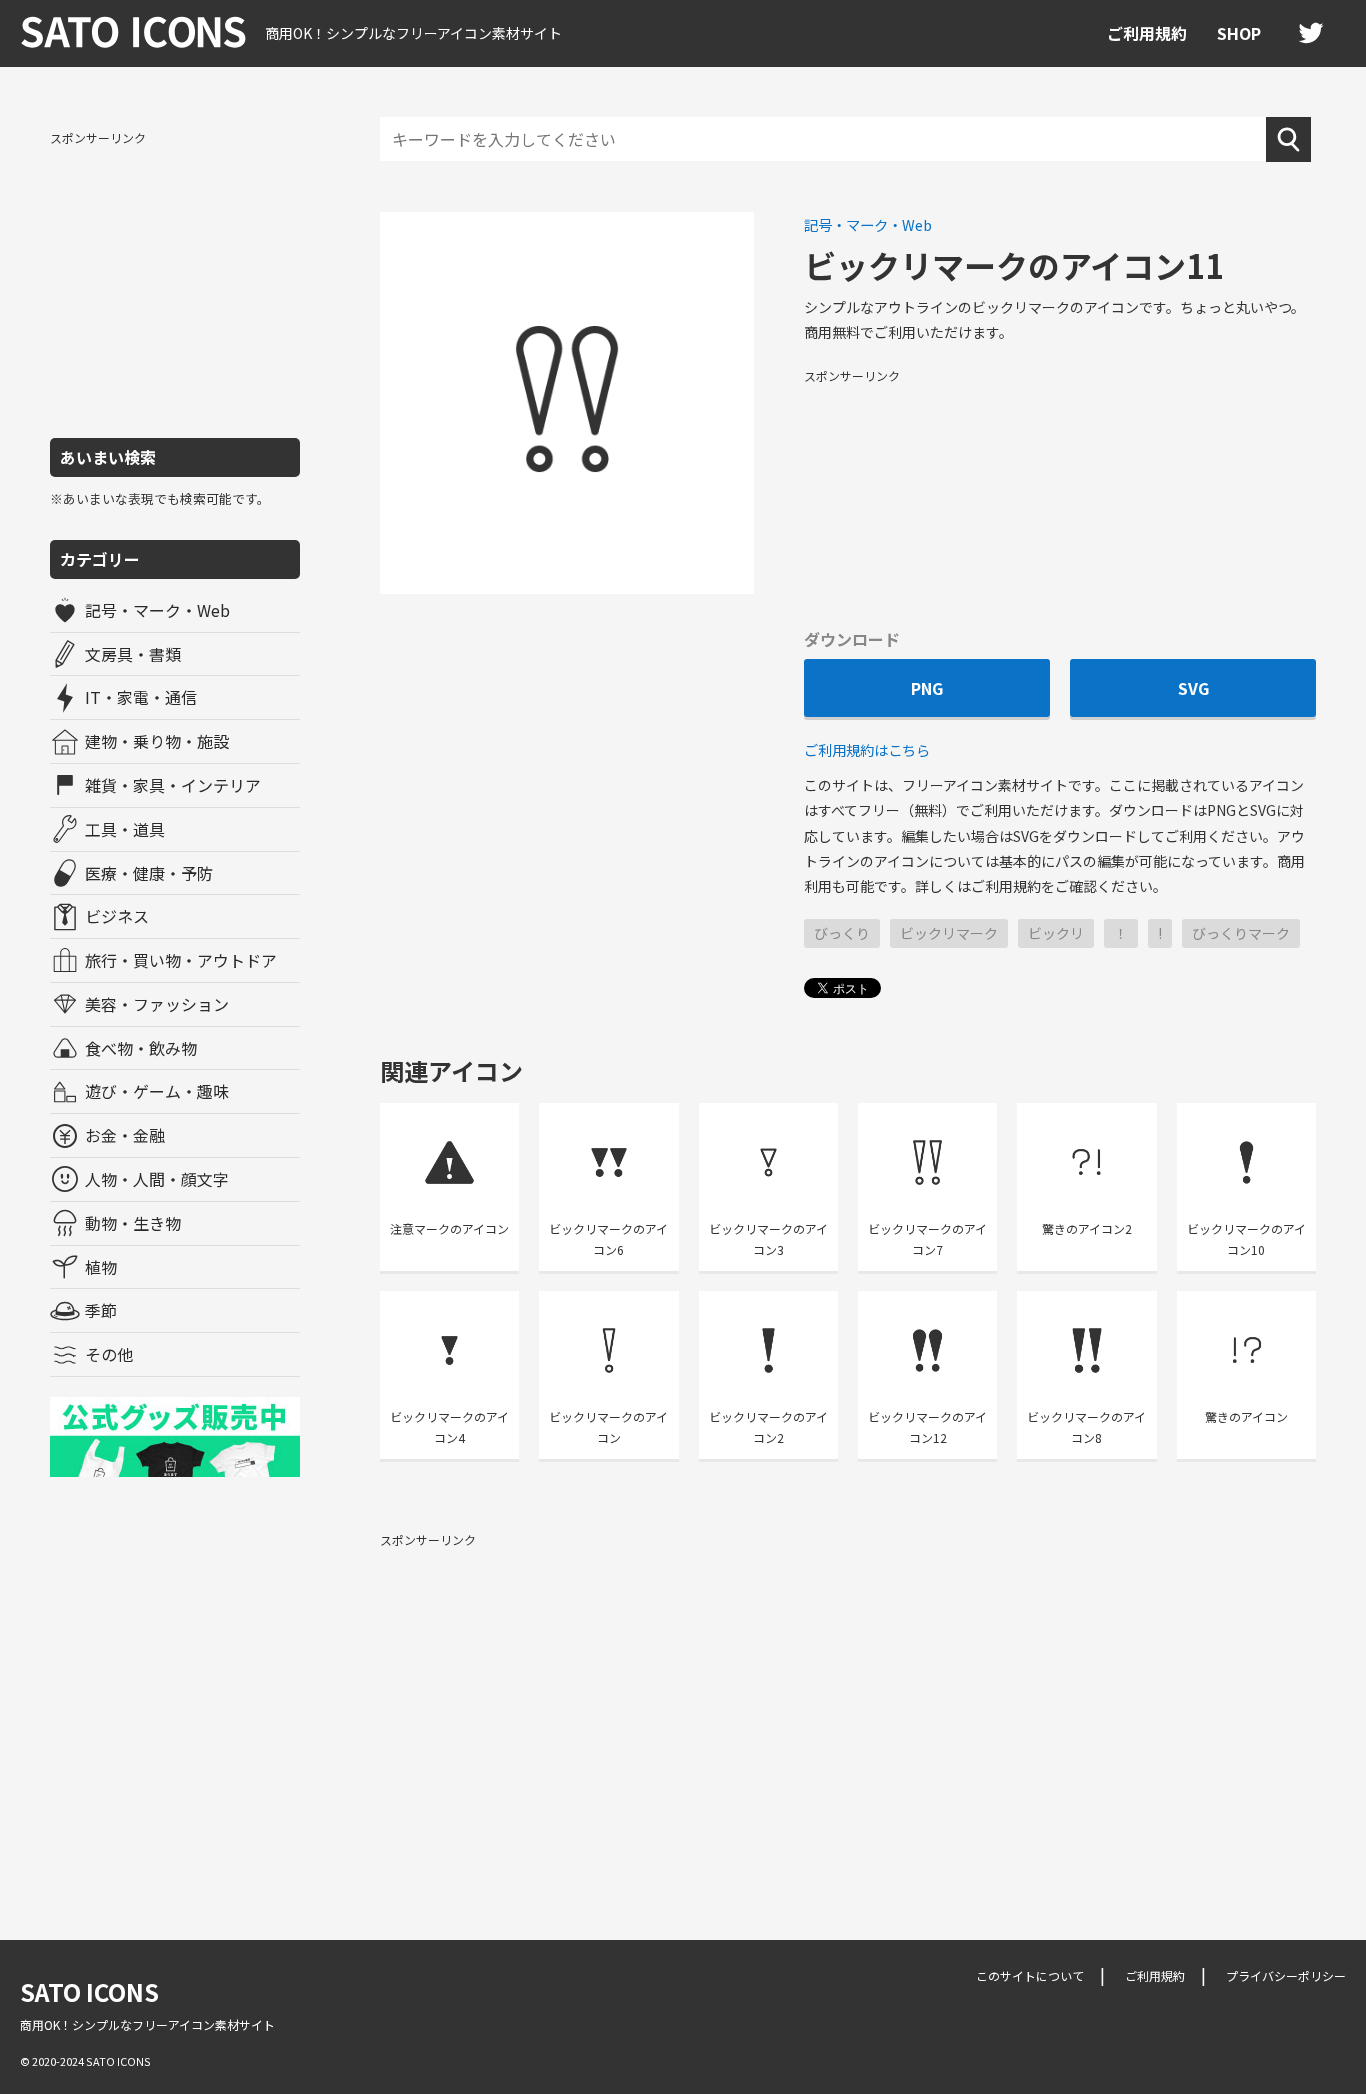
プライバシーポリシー (1286, 1975)
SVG (1193, 688)
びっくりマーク (1241, 933)
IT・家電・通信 (141, 697)
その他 (109, 1354)
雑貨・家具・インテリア (173, 785)
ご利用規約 (1147, 33)
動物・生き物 (133, 1223)
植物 (101, 1267)
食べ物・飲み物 (141, 1048)
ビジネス (117, 916)
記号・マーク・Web (157, 610)
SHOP (1239, 33)
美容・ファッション (157, 1004)
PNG (927, 688)
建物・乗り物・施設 (157, 741)
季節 (101, 1310)
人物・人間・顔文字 (157, 1179)
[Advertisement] (175, 283)
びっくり (842, 933)
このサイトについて (1030, 1975)
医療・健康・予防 (149, 873)
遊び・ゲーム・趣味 (157, 1091)
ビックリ (1056, 933)
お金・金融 (125, 1135)
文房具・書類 (133, 654)
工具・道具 (125, 829)
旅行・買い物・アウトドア (181, 960)
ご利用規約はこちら (867, 749)
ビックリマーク (949, 933)
